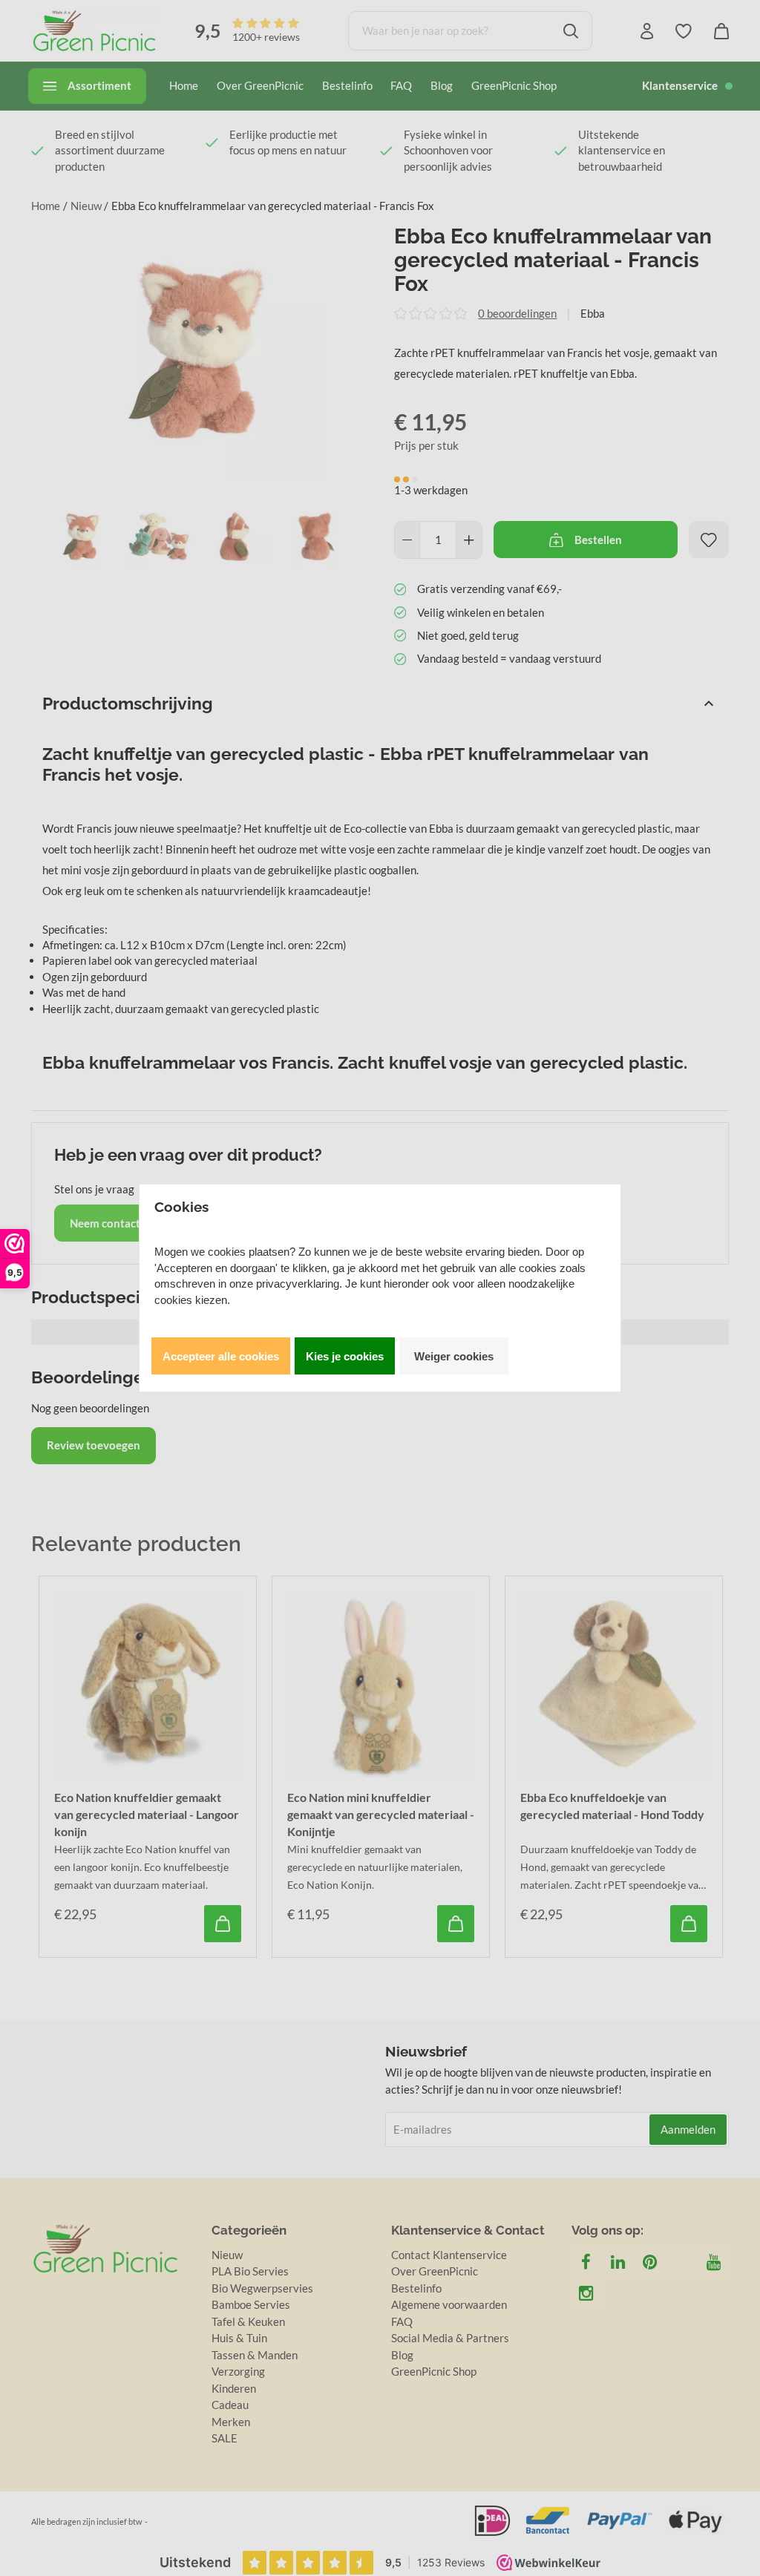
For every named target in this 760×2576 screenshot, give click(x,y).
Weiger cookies (454, 1356)
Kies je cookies (345, 1356)
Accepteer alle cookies (221, 1356)
